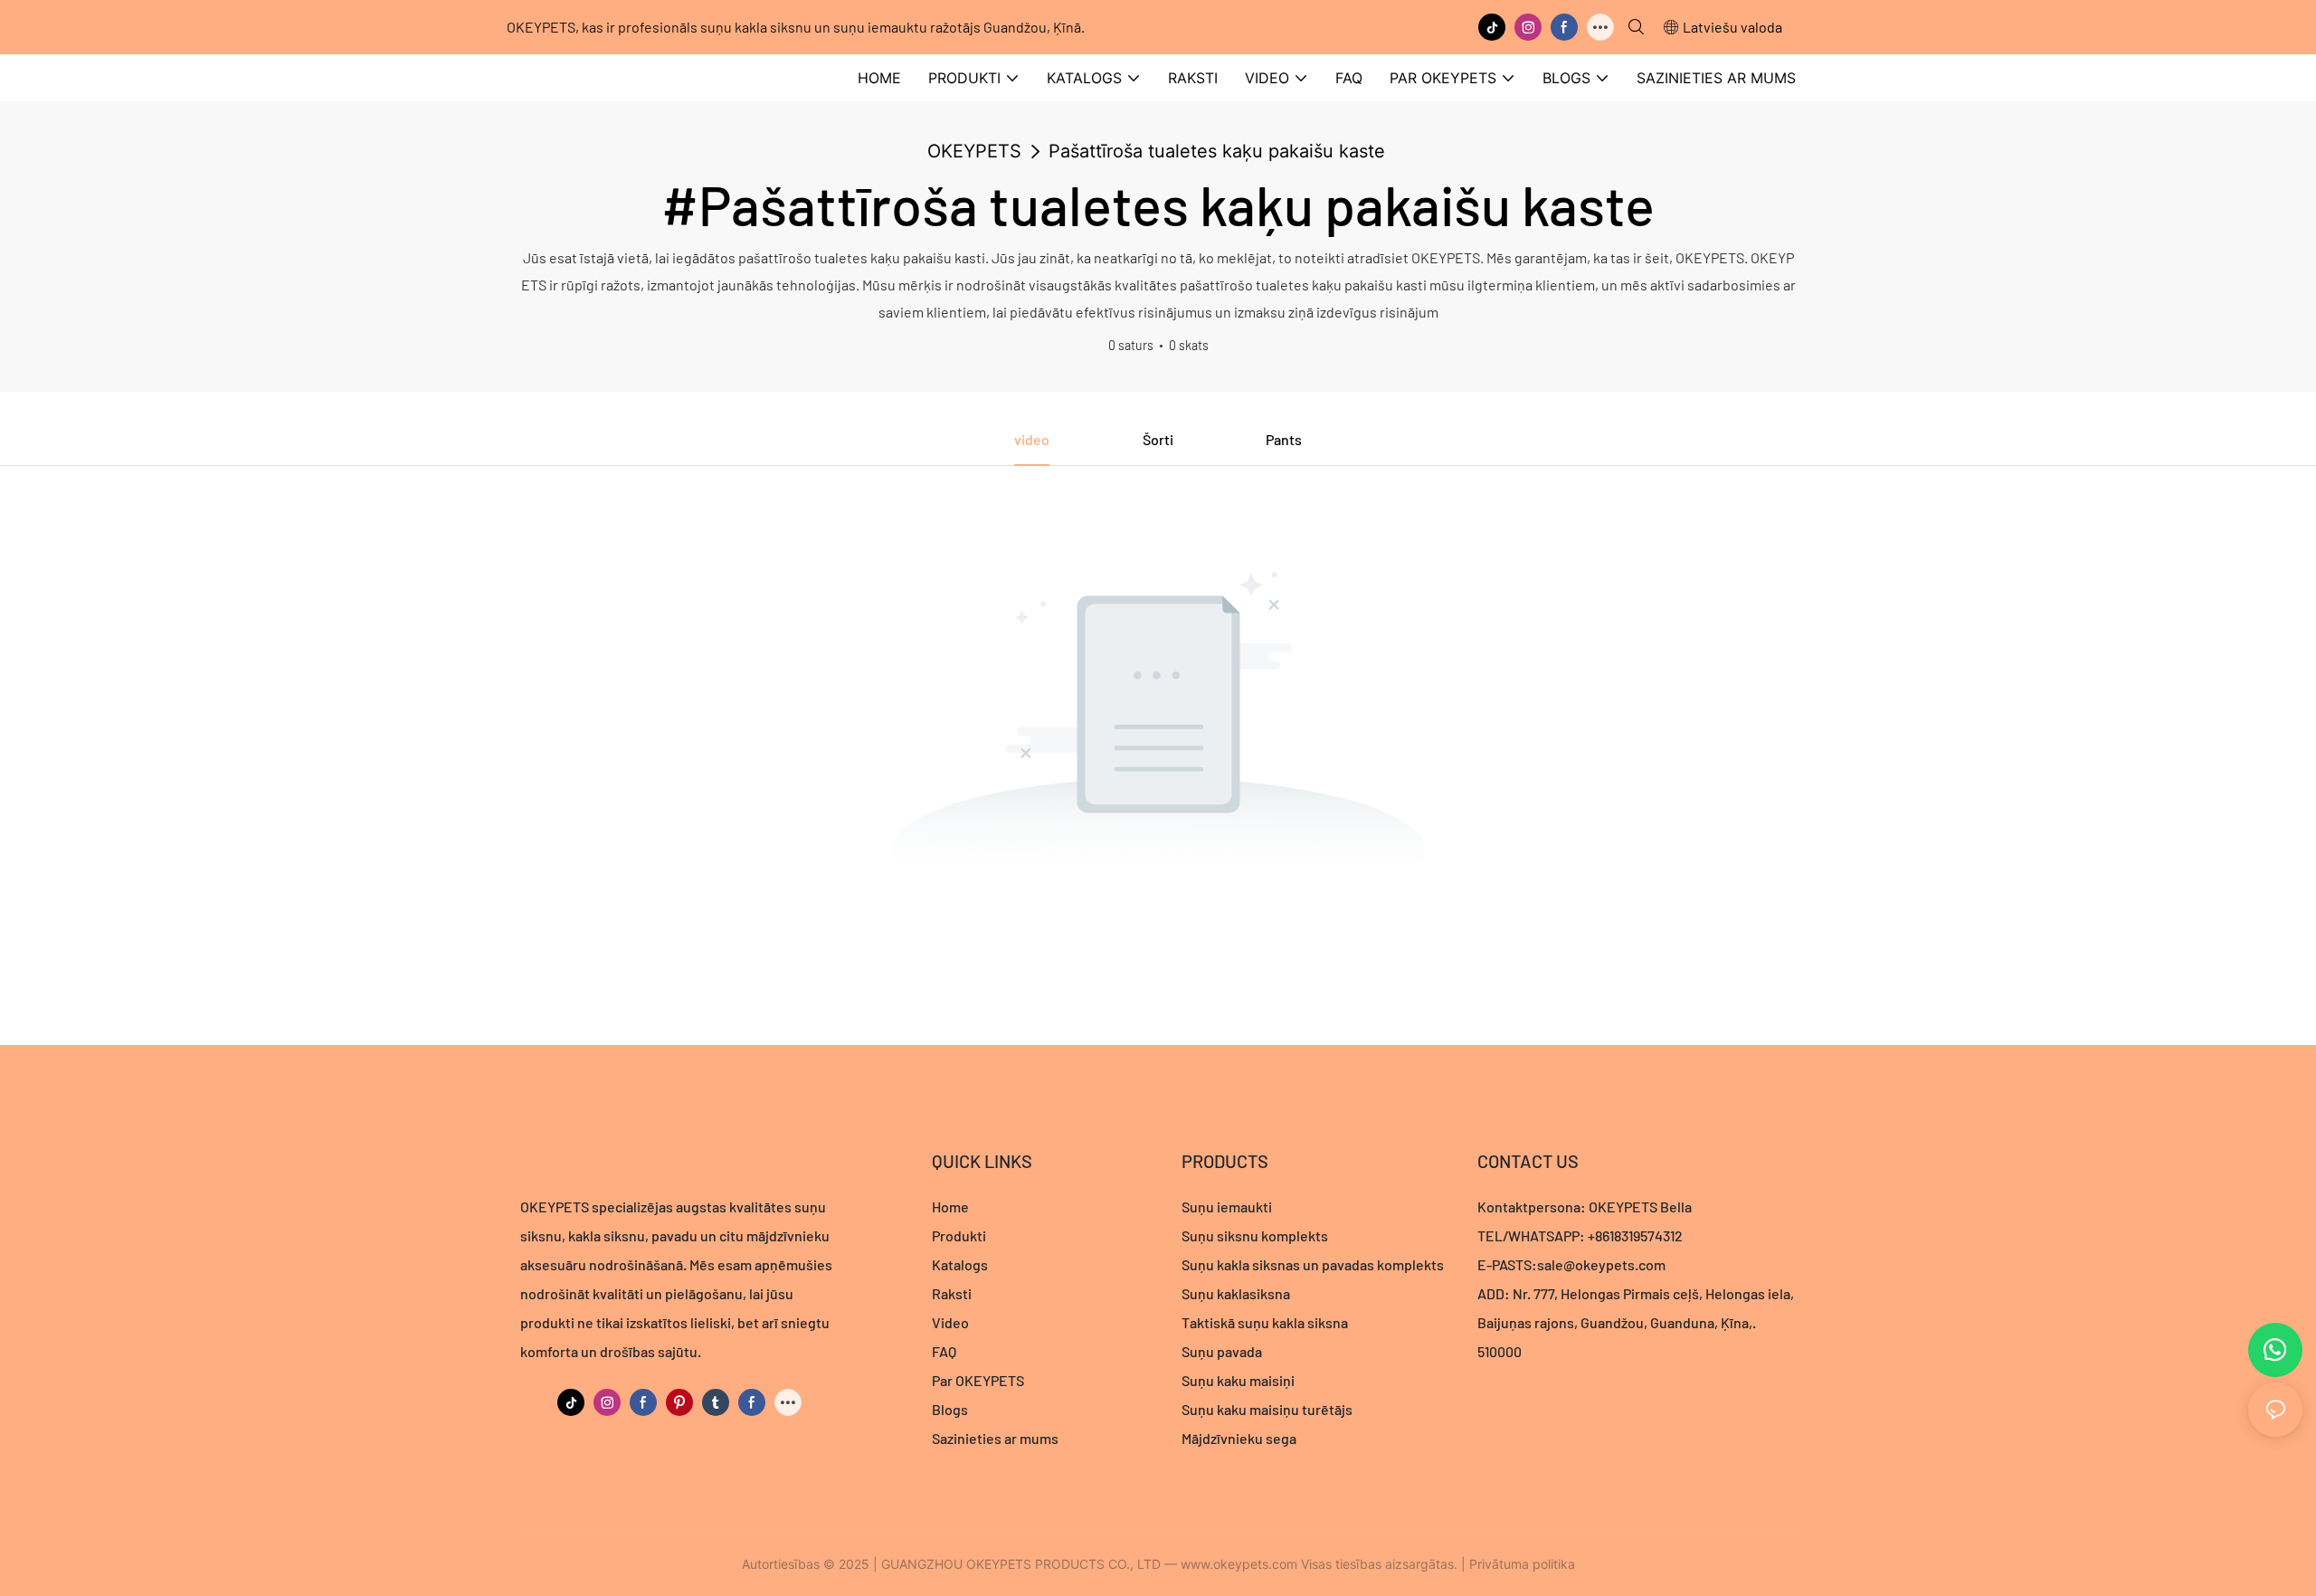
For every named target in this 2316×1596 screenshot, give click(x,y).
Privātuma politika (1522, 1564)
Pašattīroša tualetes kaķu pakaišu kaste (1217, 151)
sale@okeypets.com (1601, 1264)
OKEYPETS (974, 151)
